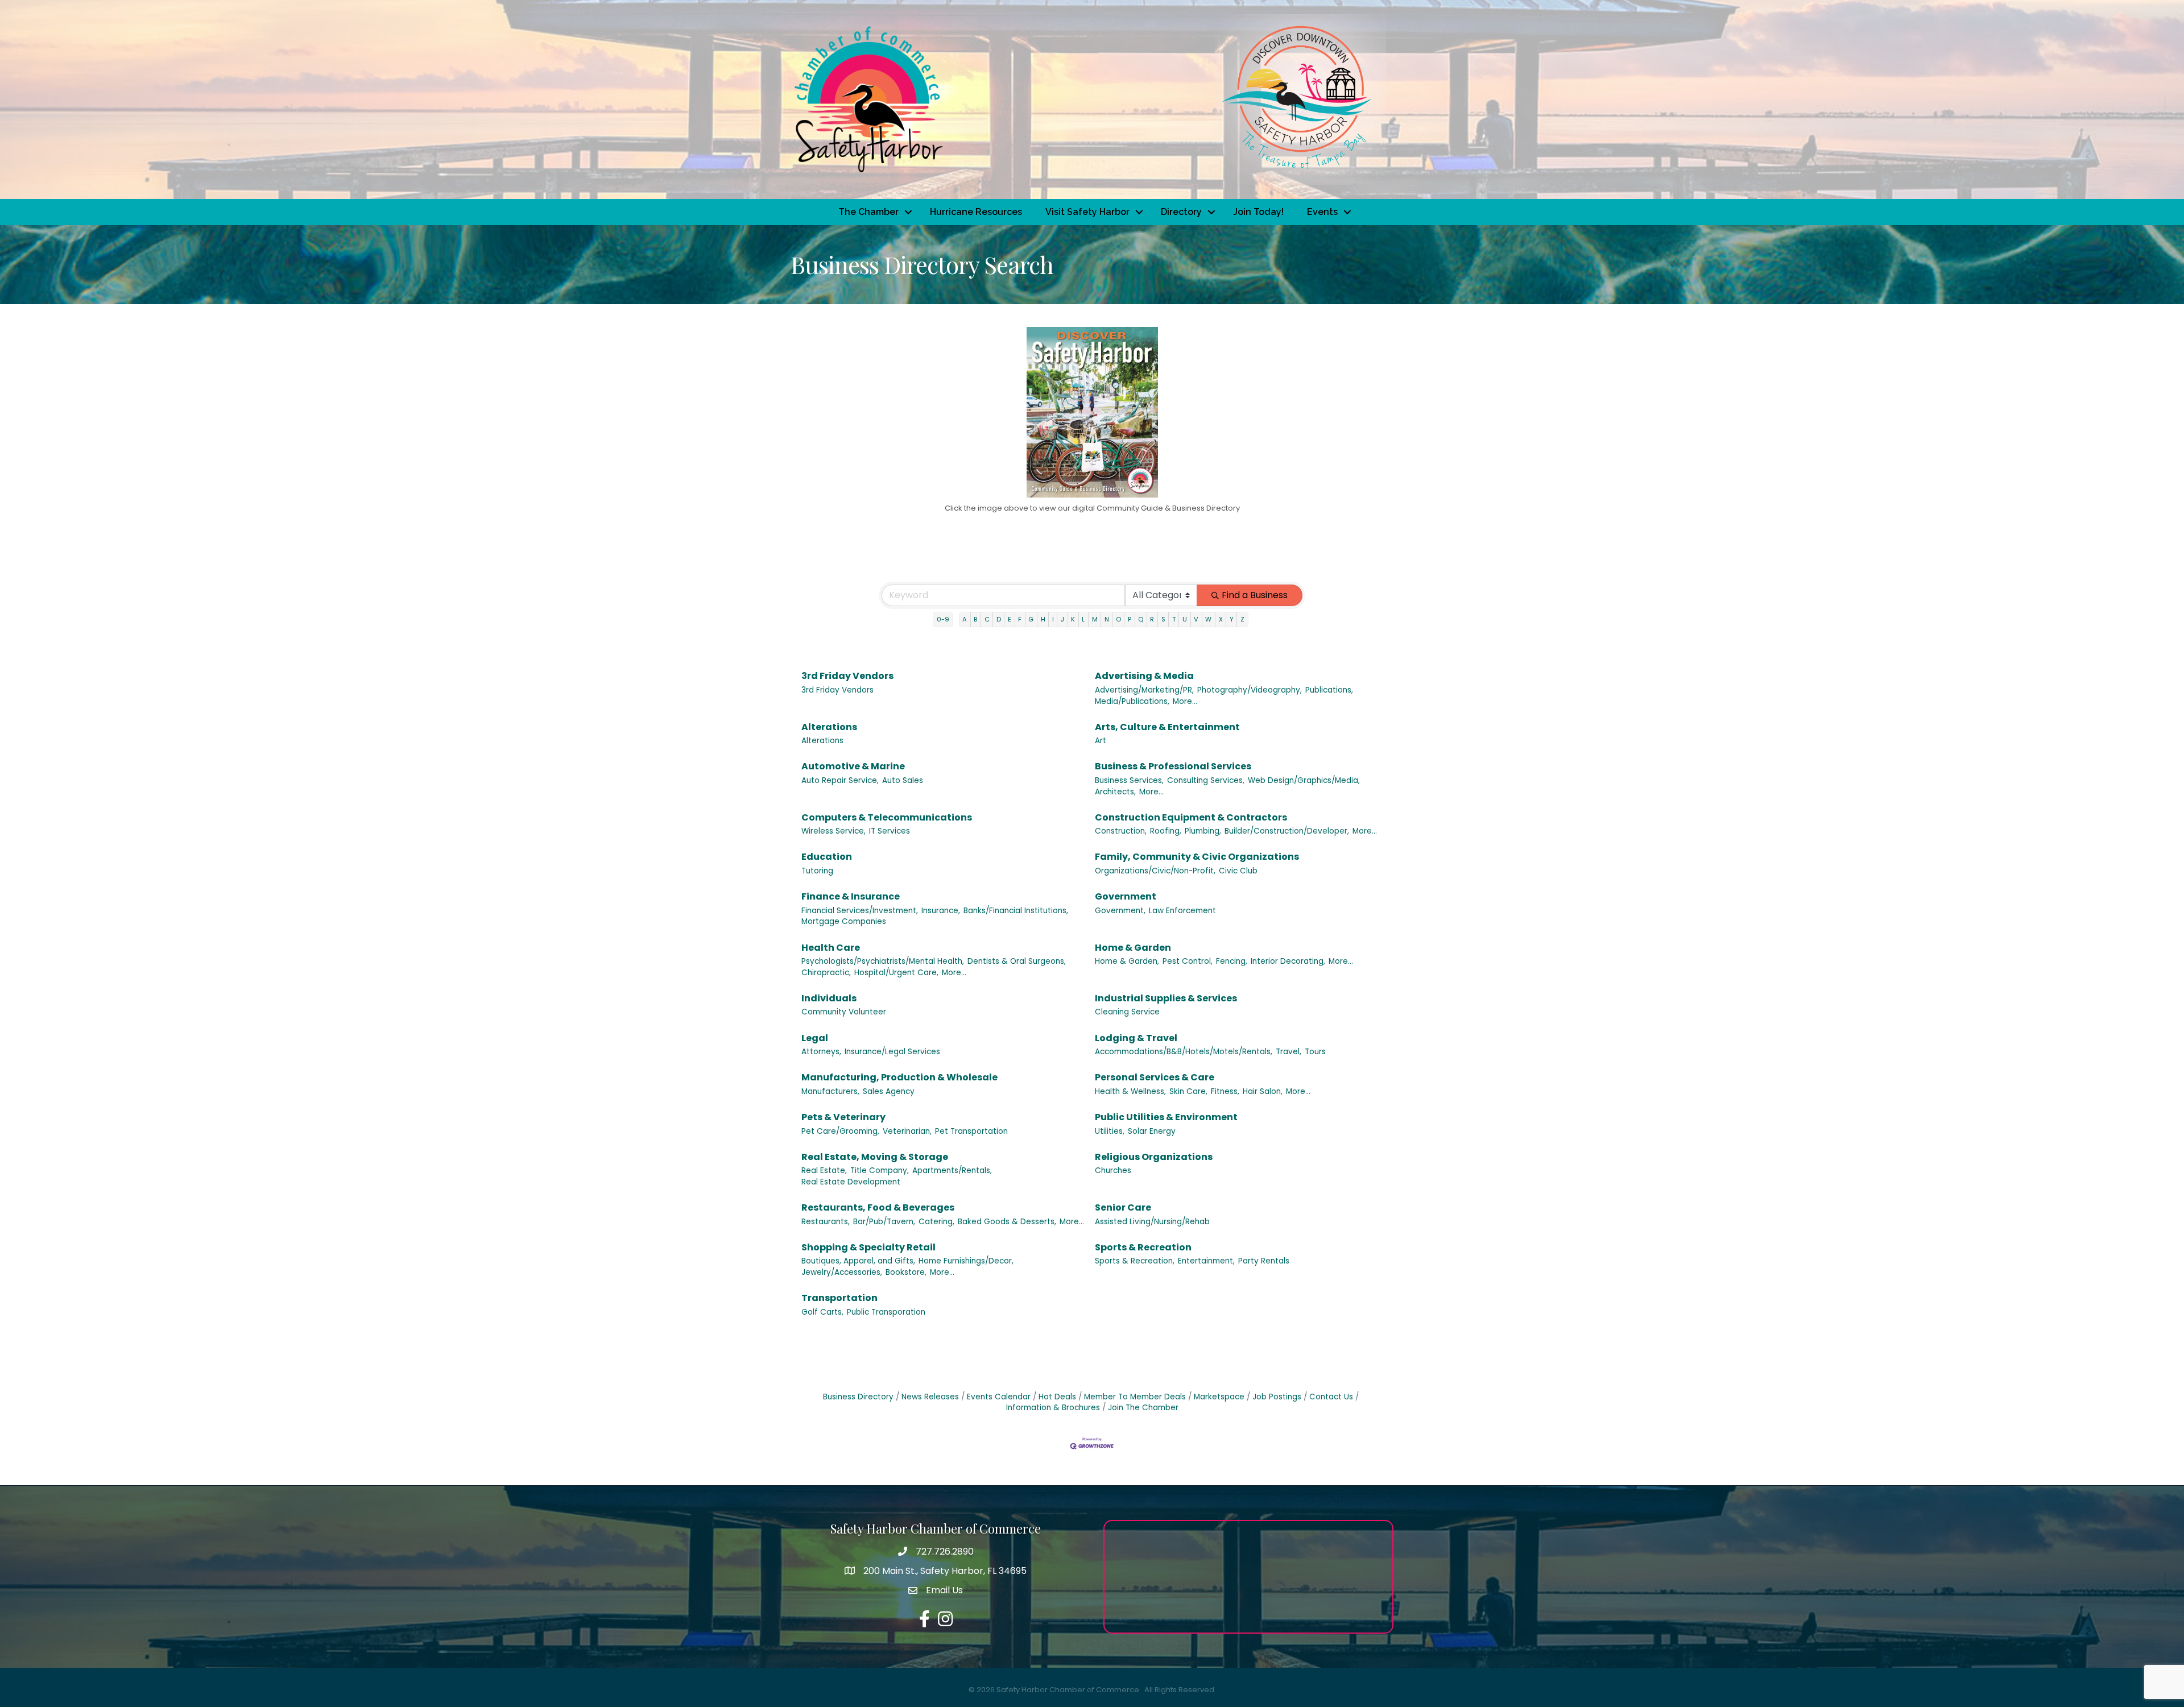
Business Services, (1129, 780)
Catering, (936, 1222)
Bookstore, (906, 1272)
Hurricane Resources (976, 212)
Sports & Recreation (1143, 1247)
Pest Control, (1188, 961)
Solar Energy (1152, 1131)
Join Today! (1258, 212)
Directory (1181, 212)
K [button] (1073, 619)
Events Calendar (999, 1397)
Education (827, 857)
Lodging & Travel (1136, 1038)
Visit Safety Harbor (1087, 212)
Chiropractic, (826, 973)
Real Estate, (824, 1171)
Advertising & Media (1144, 676)
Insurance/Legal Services (892, 1052)
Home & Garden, (1127, 961)
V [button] (1196, 619)
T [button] (1174, 619)
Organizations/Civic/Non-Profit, (1155, 871)
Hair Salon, (1263, 1091)
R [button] (1152, 619)
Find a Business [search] (1255, 595)
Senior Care (1123, 1207)
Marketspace (1219, 1397)
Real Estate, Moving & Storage (875, 1157)
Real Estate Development (851, 1182)
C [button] (987, 619)
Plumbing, (1203, 831)
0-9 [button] (943, 619)
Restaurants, (826, 1222)
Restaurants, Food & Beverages (878, 1207)
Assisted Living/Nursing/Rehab (1152, 1222)
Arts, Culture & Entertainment (1167, 727)
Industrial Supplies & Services (1166, 998)
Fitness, (1225, 1091)
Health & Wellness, (1130, 1091)
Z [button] (1242, 619)
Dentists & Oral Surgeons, (1017, 961)
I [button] (1053, 619)
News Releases (930, 1397)
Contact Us (1331, 1397)
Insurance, (941, 911)
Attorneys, (821, 1052)
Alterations (829, 727)
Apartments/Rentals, (952, 1171)
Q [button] (1141, 619)
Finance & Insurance (851, 896)
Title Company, (880, 1171)
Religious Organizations (1154, 1157)
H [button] (1043, 619)
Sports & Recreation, (1135, 1261)
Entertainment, (1206, 1261)
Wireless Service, (834, 831)
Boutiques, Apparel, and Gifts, (858, 1261)
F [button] (1020, 619)
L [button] (1083, 619)
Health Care (831, 948)
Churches (1113, 1171)
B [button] (975, 619)
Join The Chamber (1143, 1408)
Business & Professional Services (1173, 766)
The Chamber (868, 212)
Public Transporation (886, 1312)
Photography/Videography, (1250, 690)
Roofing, (1166, 831)
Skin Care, (1188, 1091)
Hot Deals (1057, 1397)
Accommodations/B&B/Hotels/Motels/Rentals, (1184, 1052)
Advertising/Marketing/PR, (1144, 690)
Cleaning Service (1127, 1012)
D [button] (999, 619)
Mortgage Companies (844, 921)
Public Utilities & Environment (1166, 1117)
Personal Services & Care (1155, 1077)
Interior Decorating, (1288, 961)
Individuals (829, 998)
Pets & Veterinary (843, 1117)
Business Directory (858, 1397)
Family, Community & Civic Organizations (1197, 857)
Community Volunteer (844, 1012)
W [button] (1208, 619)
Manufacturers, (830, 1091)
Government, (1120, 911)
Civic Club (1238, 871)
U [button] (1185, 619)
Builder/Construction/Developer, (1287, 831)
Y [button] (1232, 619)
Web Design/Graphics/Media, (1304, 780)
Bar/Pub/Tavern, (884, 1222)
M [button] (1095, 619)
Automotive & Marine (853, 766)
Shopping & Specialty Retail (868, 1247)
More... (1185, 701)
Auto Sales (903, 780)
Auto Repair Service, (840, 780)
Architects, (1115, 792)
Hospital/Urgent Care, (896, 973)
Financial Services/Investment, (860, 911)
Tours (1315, 1052)
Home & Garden (1133, 948)
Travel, (1289, 1052)
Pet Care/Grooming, (840, 1131)
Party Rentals (1264, 1261)
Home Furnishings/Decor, (966, 1261)
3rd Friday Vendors (847, 676)
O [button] (1118, 619)
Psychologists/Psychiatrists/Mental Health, (883, 961)
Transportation (839, 1298)
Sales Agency (889, 1091)
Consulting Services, (1206, 780)
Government (1126, 896)
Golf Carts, (822, 1312)
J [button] (1062, 619)
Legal (815, 1038)
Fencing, (1232, 961)
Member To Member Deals (1135, 1397)
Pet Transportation (971, 1131)
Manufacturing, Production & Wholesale (899, 1077)
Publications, (1329, 690)
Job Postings (1277, 1397)
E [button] (1010, 619)
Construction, (1121, 831)
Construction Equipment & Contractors (1191, 817)
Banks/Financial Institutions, (1016, 911)
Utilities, (1110, 1131)
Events (1322, 212)
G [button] (1031, 619)
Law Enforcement (1182, 911)
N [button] (1107, 619)
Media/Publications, (1132, 701)
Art (1101, 741)
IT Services (890, 831)
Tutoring (817, 871)
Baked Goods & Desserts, (1007, 1222)
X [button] (1221, 619)
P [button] (1130, 619)
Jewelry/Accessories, (842, 1272)
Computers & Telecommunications (887, 817)
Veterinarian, (907, 1131)
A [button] (965, 619)
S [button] (1163, 619)
